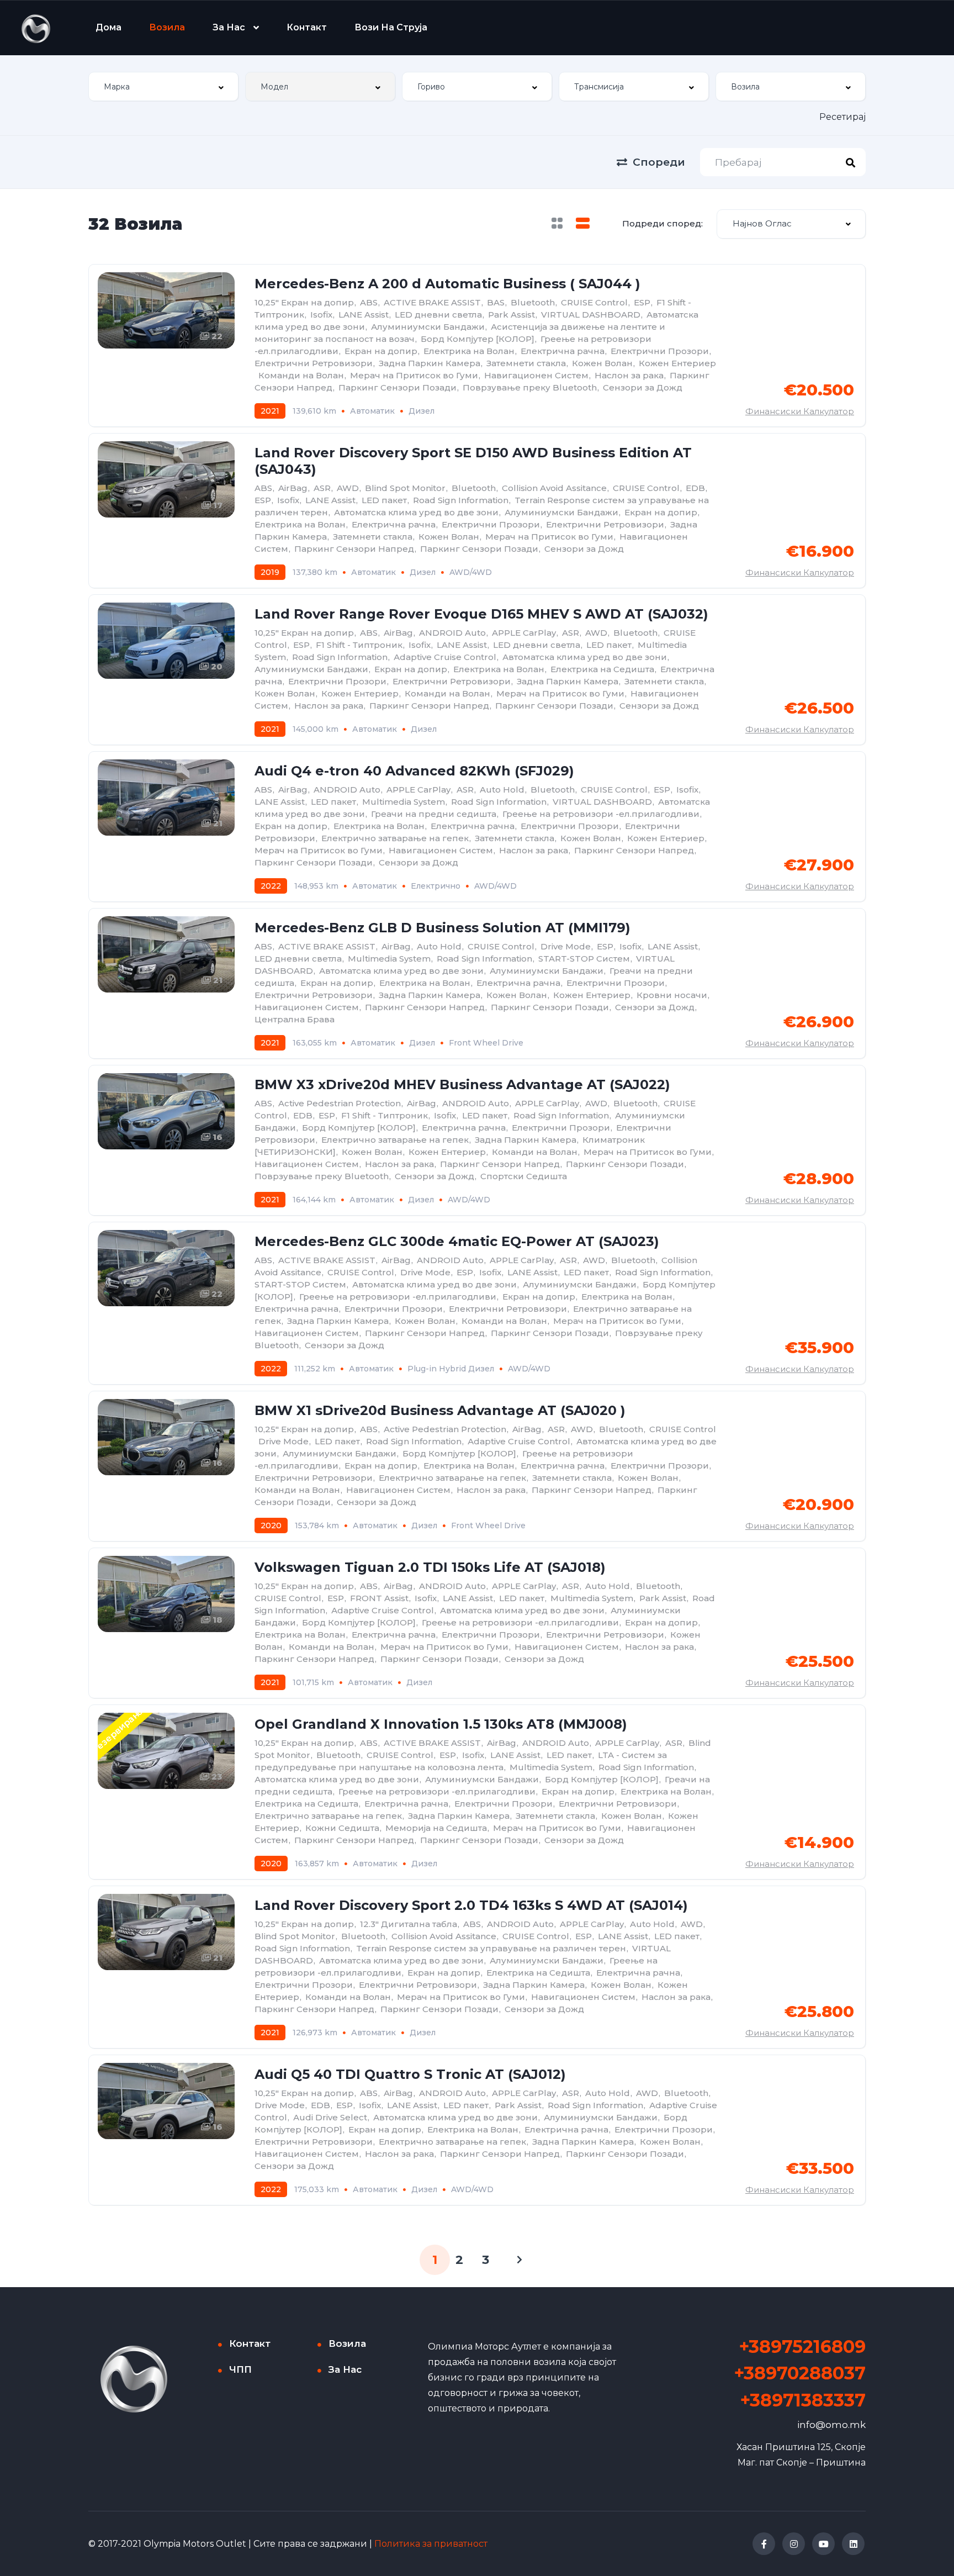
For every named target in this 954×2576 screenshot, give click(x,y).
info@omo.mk (831, 2425)
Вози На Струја (391, 27)
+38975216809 (802, 2347)
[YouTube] (823, 2544)
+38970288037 (800, 2373)
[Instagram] (794, 2544)
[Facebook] (764, 2544)
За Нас (229, 27)
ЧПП (240, 2369)
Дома (108, 27)
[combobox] (163, 86)
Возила (167, 27)
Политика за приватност (431, 2544)
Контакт (307, 27)
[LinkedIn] (853, 2544)
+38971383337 (803, 2400)
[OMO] (36, 28)
